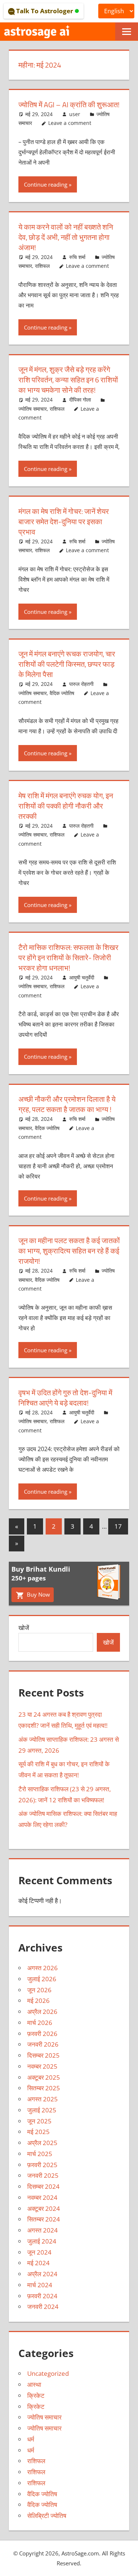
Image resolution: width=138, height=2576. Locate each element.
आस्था (34, 2384)
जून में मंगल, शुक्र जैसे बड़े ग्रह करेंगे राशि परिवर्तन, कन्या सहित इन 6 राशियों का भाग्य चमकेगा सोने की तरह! (68, 380)
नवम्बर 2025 (42, 2066)
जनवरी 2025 (43, 2175)
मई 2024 (38, 2263)
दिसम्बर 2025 (43, 2055)
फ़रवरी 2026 (42, 2034)
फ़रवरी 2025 (42, 2165)
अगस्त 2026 (43, 1968)
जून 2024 (39, 2252)
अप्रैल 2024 (42, 2274)
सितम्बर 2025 (44, 2088)
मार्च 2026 (40, 2023)
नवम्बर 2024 (42, 2197)
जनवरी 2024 (43, 2307)
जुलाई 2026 (42, 1979)
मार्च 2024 (40, 2285)
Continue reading (46, 184)
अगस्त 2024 (43, 2230)
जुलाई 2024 (42, 2241)
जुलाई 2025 (42, 2110)
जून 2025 (39, 2121)
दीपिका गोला (80, 400)
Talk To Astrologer (45, 11)
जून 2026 (39, 1990)
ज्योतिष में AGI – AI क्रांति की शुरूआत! (69, 105)
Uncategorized (48, 2373)
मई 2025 (38, 2132)
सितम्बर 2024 (44, 2219)
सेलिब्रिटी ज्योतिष (47, 2516)
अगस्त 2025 (43, 2099)
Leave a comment (70, 123)
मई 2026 (38, 2001)
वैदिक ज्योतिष (62, 693)
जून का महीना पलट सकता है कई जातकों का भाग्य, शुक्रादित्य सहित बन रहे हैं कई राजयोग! (69, 1251)
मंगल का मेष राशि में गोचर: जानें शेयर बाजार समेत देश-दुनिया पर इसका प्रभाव (64, 521)
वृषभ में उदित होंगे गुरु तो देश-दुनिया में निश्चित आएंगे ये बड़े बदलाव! (65, 1398)
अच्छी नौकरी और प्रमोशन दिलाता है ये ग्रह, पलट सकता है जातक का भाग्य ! (67, 1104)
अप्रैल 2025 (42, 2143)
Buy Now (38, 1594)
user (75, 114)
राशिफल (42, 266)
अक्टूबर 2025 (44, 2077)
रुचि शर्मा (77, 257)
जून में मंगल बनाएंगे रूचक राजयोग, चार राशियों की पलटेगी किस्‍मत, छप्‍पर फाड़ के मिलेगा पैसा (67, 664)
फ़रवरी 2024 (42, 2296)
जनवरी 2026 (43, 2044)
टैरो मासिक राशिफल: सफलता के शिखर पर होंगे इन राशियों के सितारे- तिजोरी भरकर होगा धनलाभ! (68, 958)
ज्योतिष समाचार (33, 409)
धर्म (31, 2439)
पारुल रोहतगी (81, 684)
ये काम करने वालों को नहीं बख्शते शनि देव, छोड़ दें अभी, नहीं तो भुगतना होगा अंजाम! (66, 237)
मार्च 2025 (40, 2154)
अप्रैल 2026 (42, 2012)
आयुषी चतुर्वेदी (82, 977)
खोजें (24, 1628)
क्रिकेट (36, 2395)
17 (118, 1526)
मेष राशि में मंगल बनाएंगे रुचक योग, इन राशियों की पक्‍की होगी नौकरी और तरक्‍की (66, 806)
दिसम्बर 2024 (43, 2186)
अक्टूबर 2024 (44, 2208)
